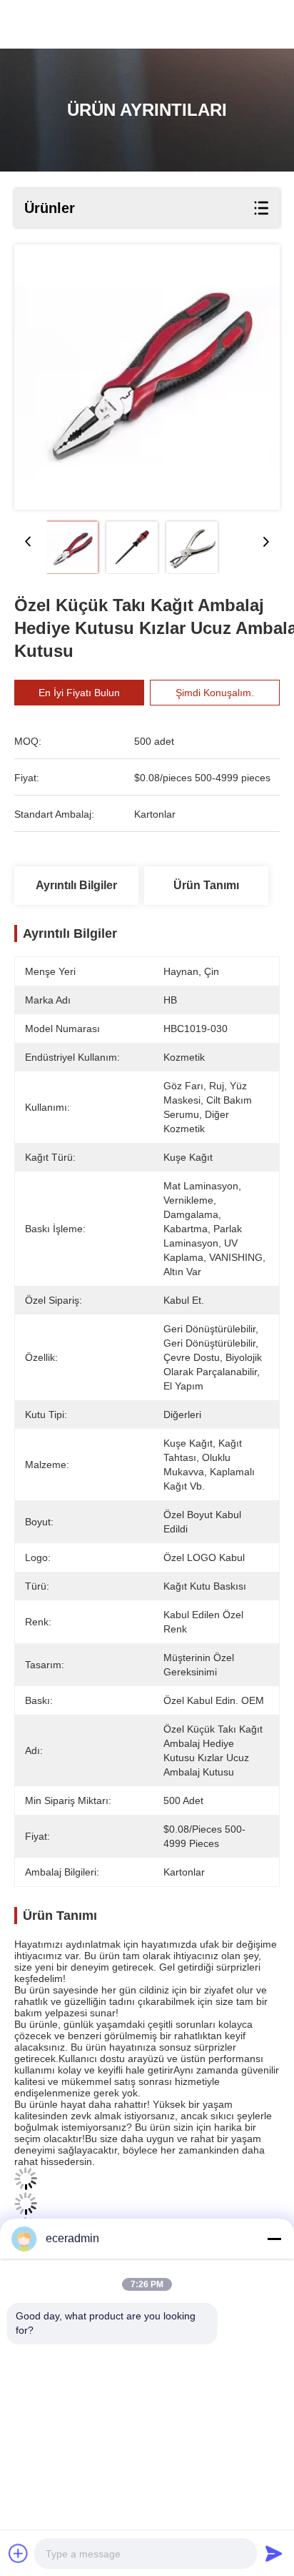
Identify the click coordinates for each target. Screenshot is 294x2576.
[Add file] (19, 2553)
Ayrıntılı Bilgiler (76, 885)
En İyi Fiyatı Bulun (79, 693)
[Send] (274, 2553)
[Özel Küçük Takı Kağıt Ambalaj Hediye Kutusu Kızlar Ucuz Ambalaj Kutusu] (147, 377)
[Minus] (274, 2239)
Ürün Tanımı (206, 885)
